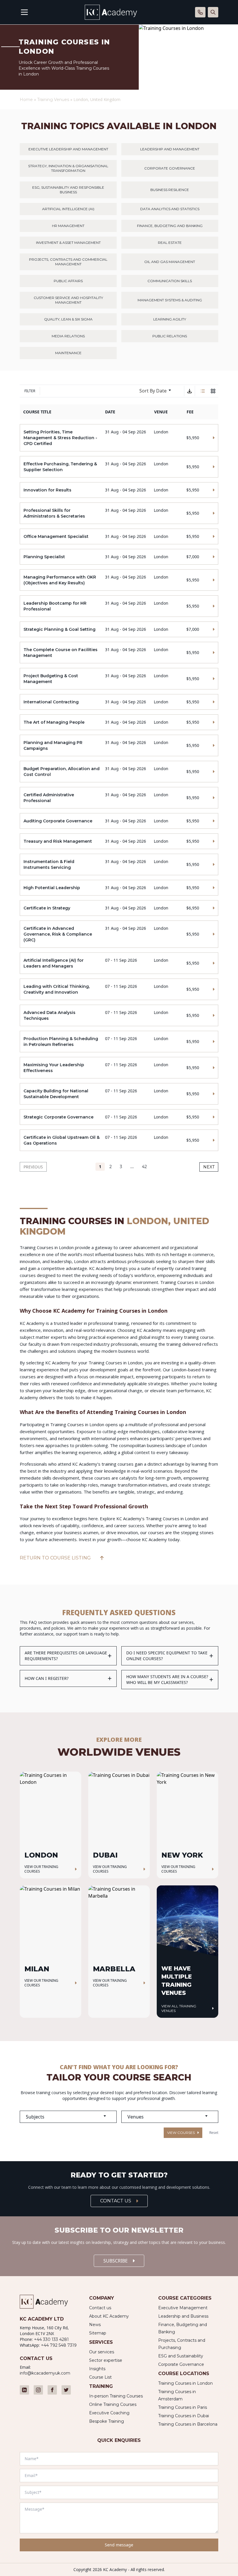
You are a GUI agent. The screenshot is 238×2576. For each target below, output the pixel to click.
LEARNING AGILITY (170, 319)
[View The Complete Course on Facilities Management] (119, 653)
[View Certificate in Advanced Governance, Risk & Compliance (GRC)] (119, 934)
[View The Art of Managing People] (119, 722)
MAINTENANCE (68, 353)
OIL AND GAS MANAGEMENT (170, 262)
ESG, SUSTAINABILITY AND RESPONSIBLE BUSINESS (68, 190)
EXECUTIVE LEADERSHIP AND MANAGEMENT (68, 149)
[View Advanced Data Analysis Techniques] (119, 1015)
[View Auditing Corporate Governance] (119, 821)
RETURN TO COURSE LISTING (55, 1558)
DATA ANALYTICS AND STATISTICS (170, 209)
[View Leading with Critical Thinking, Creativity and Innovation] (119, 989)
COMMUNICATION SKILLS (170, 281)
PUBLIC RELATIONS (170, 336)
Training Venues (53, 100)
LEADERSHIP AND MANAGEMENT (170, 149)
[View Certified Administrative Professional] (119, 798)
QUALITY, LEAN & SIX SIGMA (68, 319)
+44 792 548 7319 (59, 2345)
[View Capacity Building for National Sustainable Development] (119, 1094)
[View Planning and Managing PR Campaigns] (119, 745)
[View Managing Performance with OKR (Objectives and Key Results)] (119, 580)
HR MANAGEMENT (68, 226)
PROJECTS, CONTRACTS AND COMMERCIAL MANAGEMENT (68, 262)
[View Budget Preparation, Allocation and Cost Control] (119, 772)
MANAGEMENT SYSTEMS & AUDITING (170, 300)
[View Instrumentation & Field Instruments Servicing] (119, 864)
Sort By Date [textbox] (153, 391)
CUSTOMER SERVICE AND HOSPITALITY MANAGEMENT (68, 300)
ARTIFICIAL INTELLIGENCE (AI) (68, 209)
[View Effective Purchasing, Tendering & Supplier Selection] (119, 467)
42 (144, 1167)
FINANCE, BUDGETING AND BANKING (170, 226)
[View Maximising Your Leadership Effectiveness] (119, 1068)
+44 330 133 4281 (51, 2339)
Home (26, 100)
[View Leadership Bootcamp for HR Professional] (119, 606)
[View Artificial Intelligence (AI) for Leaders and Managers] (119, 963)
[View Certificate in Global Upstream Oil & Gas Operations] (119, 1140)
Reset (214, 2133)
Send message (119, 2545)
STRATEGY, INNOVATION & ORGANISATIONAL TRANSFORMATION (68, 168)
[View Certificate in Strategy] (119, 908)
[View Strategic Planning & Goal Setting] (119, 629)
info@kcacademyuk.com (45, 2373)
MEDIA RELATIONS (68, 336)
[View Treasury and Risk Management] (119, 841)
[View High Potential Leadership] (119, 888)
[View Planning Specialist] (119, 557)
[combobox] (158, 391)
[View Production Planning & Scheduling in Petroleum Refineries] (119, 1042)
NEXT (209, 1167)
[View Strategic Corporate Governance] (119, 1117)
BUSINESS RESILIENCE (170, 190)
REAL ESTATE (170, 243)
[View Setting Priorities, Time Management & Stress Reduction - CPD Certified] (119, 438)
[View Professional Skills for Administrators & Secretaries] (119, 513)
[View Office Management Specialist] (119, 536)
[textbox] (68, 2117)
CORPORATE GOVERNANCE (170, 168)
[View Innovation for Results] (119, 490)
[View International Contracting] (119, 702)
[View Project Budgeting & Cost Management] (119, 679)
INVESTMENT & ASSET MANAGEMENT (68, 243)
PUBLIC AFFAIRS (68, 281)
